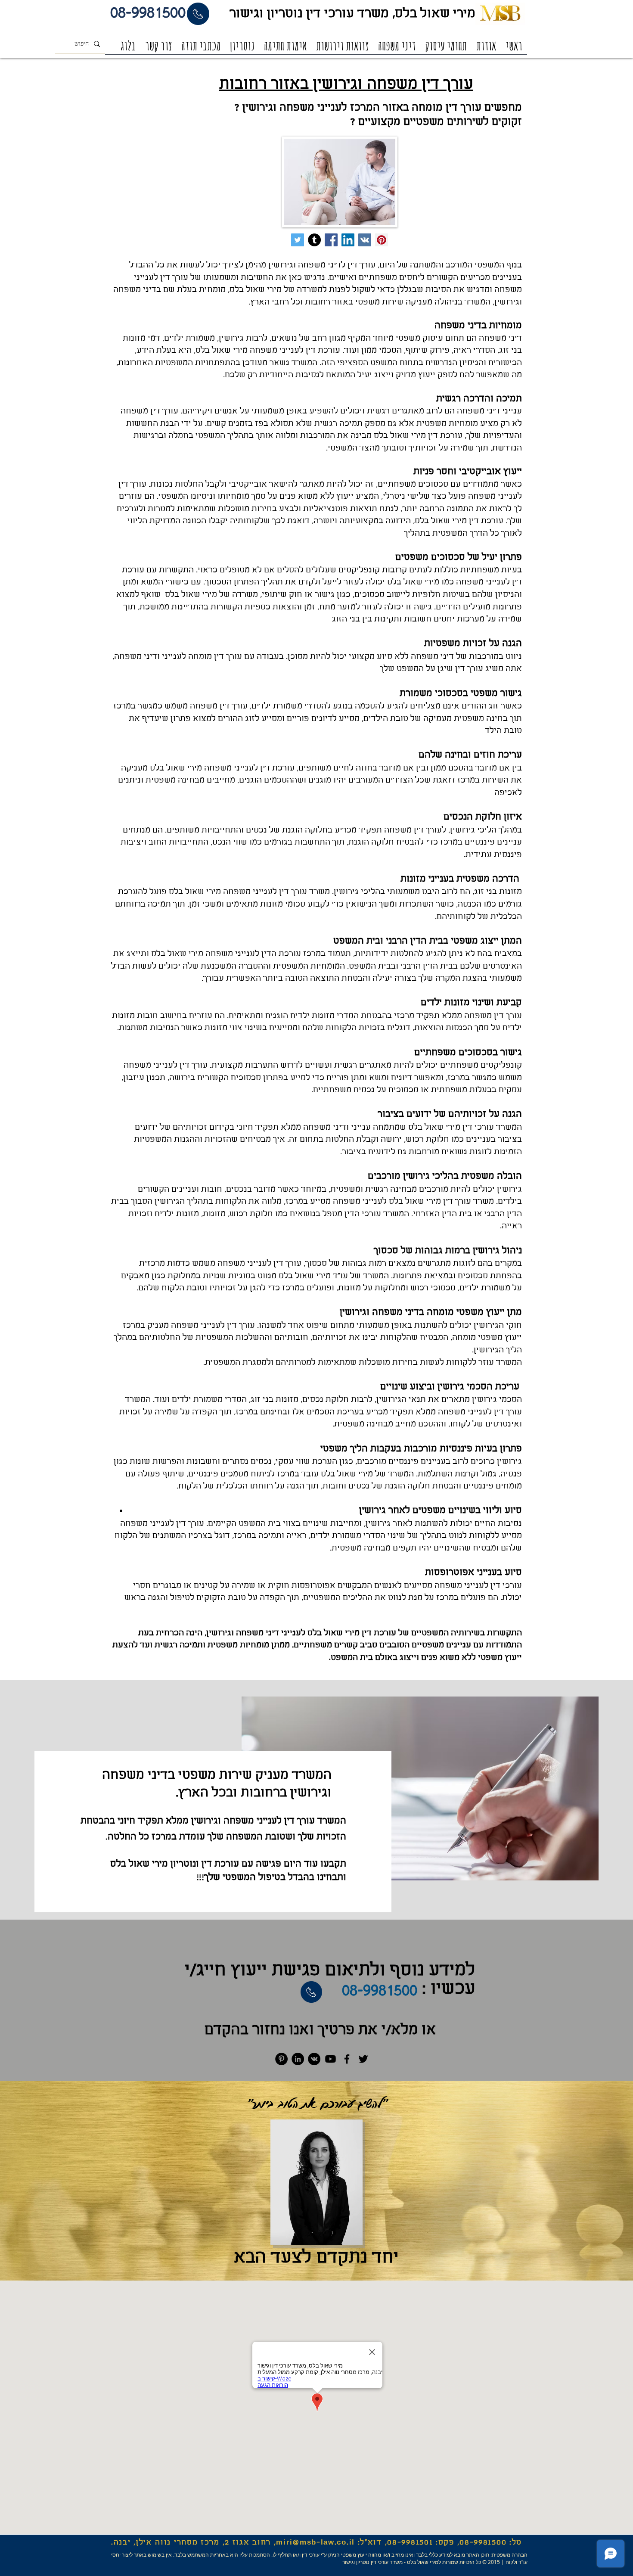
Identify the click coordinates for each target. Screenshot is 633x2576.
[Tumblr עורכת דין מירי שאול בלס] (314, 240)
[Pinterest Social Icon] (382, 240)
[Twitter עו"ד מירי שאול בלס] (298, 240)
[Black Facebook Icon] (347, 2059)
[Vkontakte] (314, 2059)
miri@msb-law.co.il (315, 2543)
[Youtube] (330, 2059)
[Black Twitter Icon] (363, 2059)
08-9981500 (483, 2543)
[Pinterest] (281, 2059)
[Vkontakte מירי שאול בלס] (365, 240)
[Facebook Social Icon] (331, 240)
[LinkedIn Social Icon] (348, 240)
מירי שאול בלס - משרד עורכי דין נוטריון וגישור (390, 2562)
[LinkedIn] (298, 2059)
